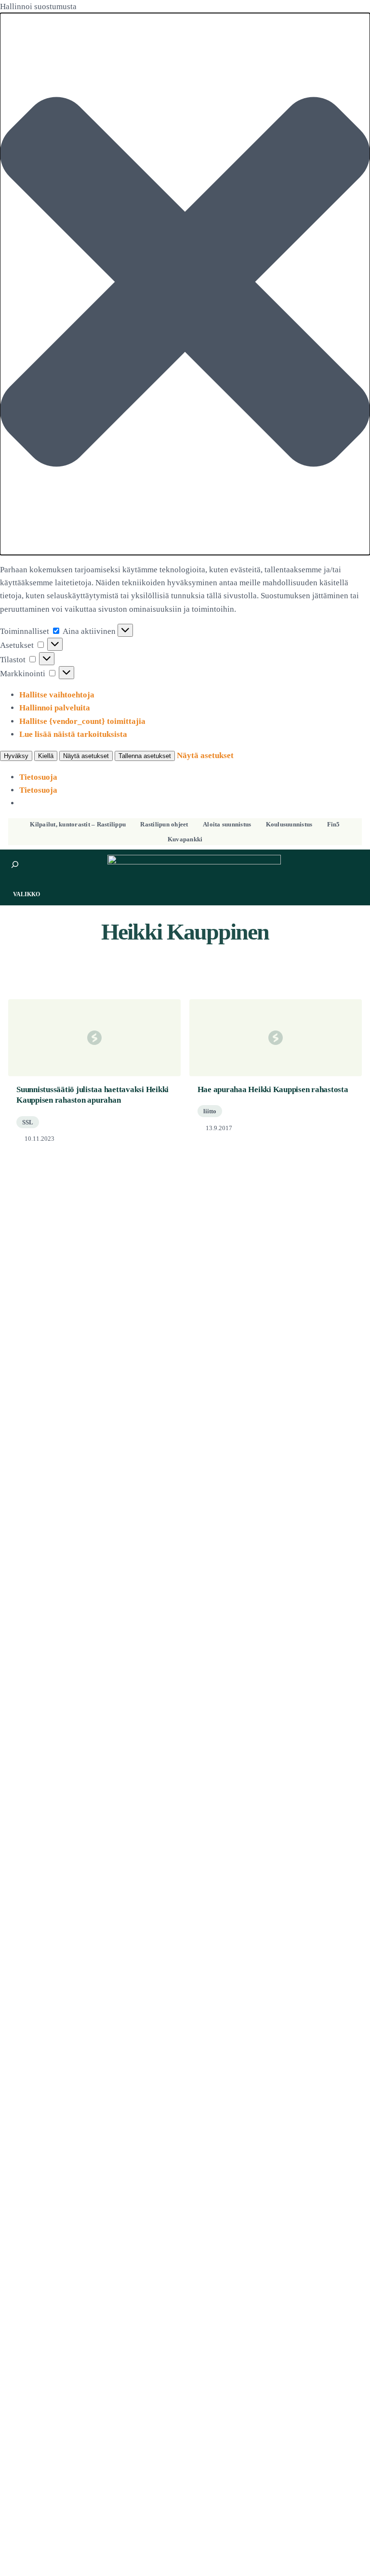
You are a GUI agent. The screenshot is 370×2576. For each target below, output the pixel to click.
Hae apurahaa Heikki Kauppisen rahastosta (273, 1089)
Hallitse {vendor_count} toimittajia (82, 721)
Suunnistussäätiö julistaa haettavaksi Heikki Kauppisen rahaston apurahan (92, 1095)
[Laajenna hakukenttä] (15, 864)
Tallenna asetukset (145, 756)
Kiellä (46, 756)
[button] (185, 284)
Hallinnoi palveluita (55, 708)
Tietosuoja (38, 777)
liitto (210, 1111)
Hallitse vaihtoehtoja (57, 695)
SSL (28, 1122)
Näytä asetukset (86, 756)
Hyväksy (16, 756)
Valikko (26, 894)
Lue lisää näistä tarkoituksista (73, 734)
